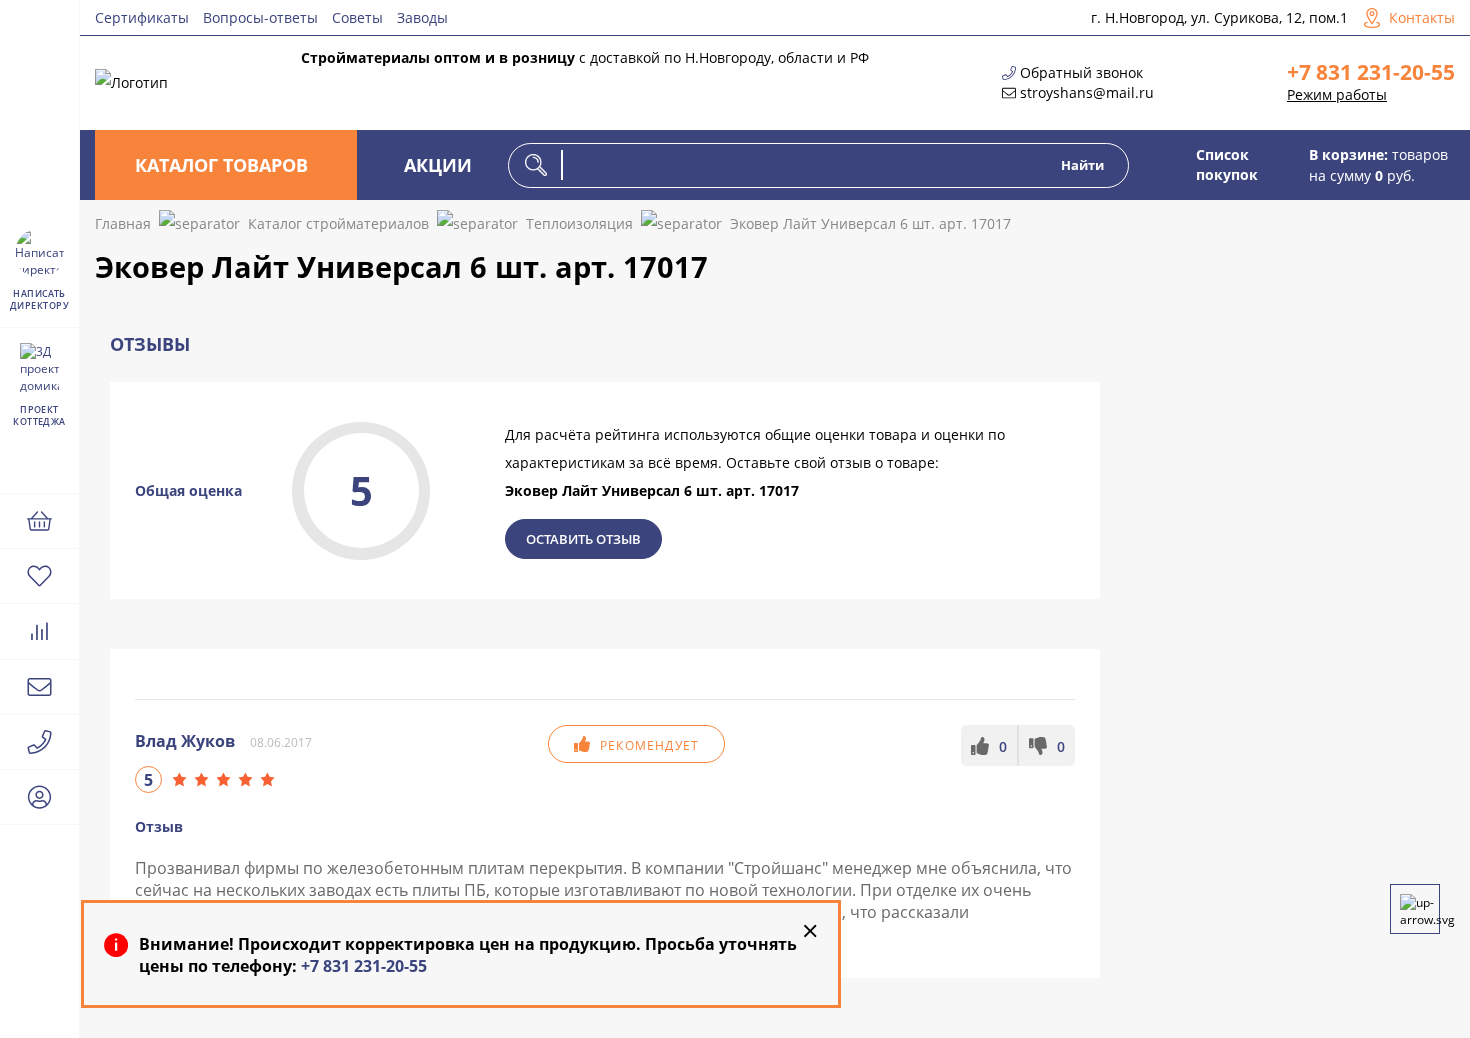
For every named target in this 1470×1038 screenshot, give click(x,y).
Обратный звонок (1081, 72)
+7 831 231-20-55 (1371, 72)
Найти (1082, 165)
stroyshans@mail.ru (1087, 92)
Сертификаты (142, 17)
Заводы (422, 17)
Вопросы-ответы (260, 17)
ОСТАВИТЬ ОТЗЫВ (583, 539)
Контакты (1422, 17)
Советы (357, 17)
